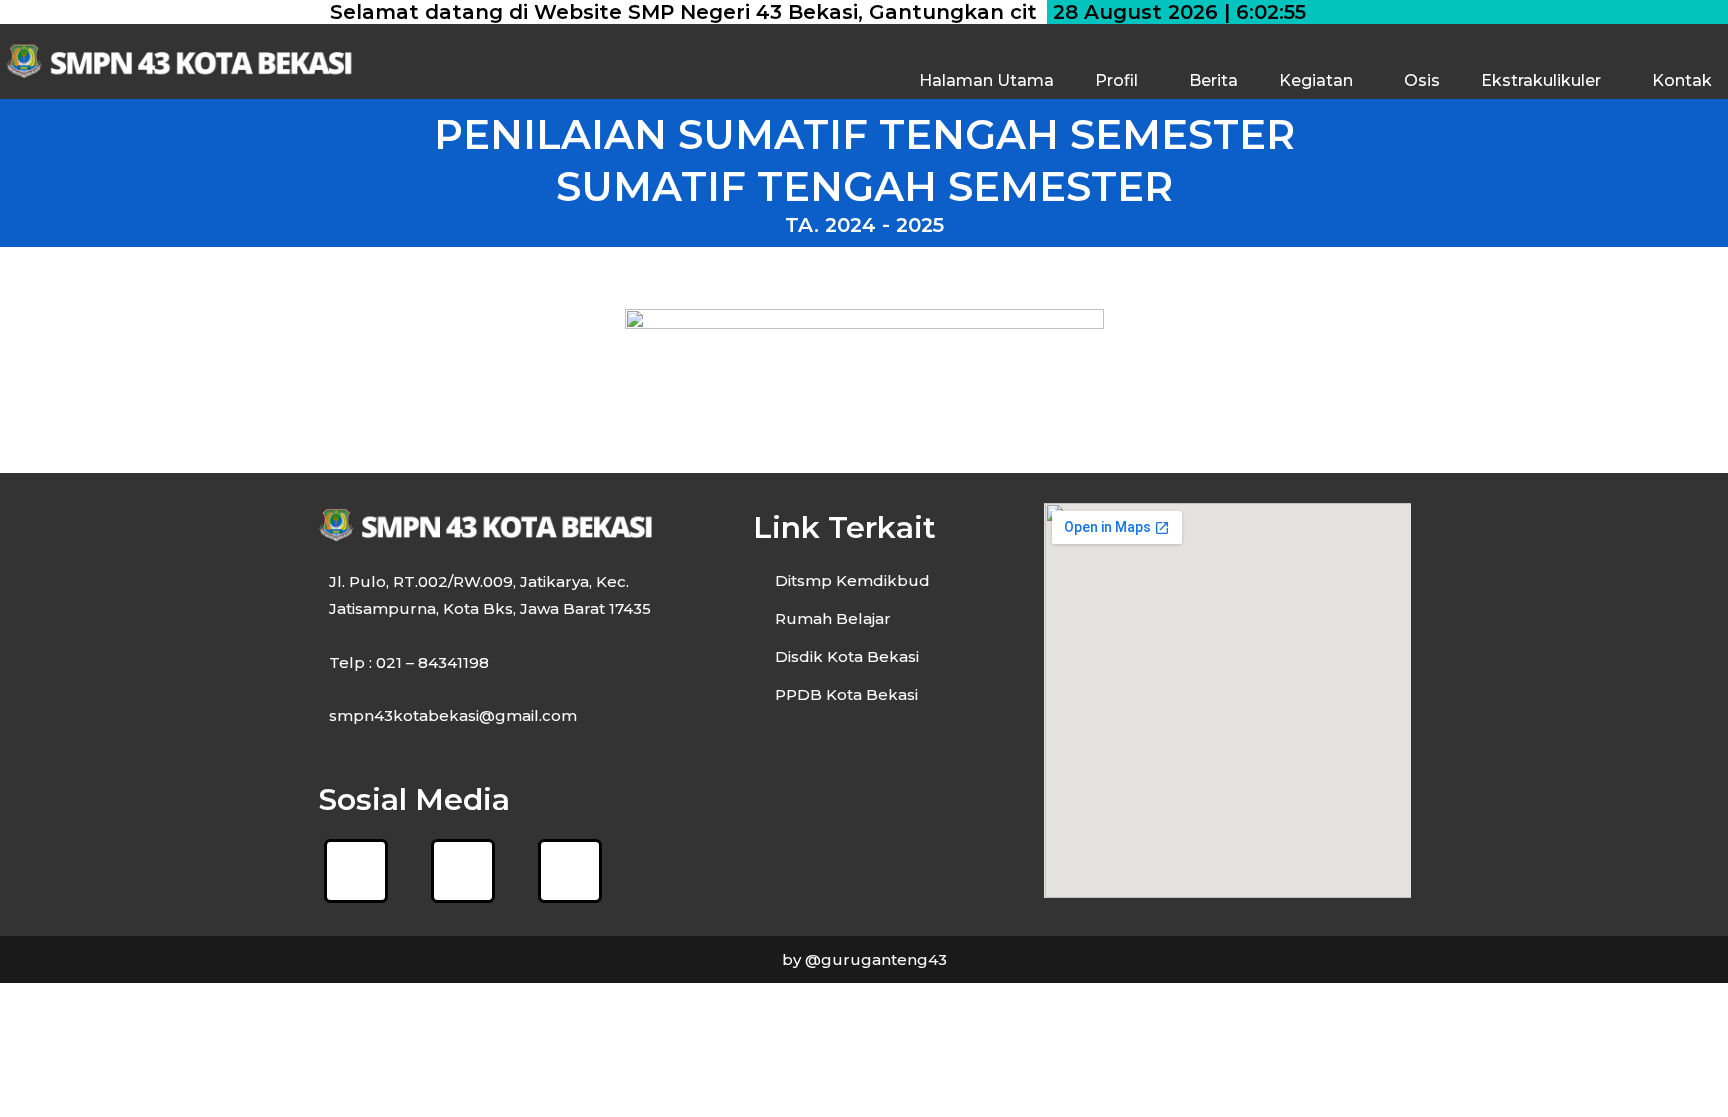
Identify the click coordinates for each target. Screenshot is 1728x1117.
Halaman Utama (986, 80)
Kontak (1682, 80)
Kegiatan (1316, 80)
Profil (1116, 80)
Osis (1422, 80)
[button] (1121, 81)
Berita (1213, 80)
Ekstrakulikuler (1541, 80)
